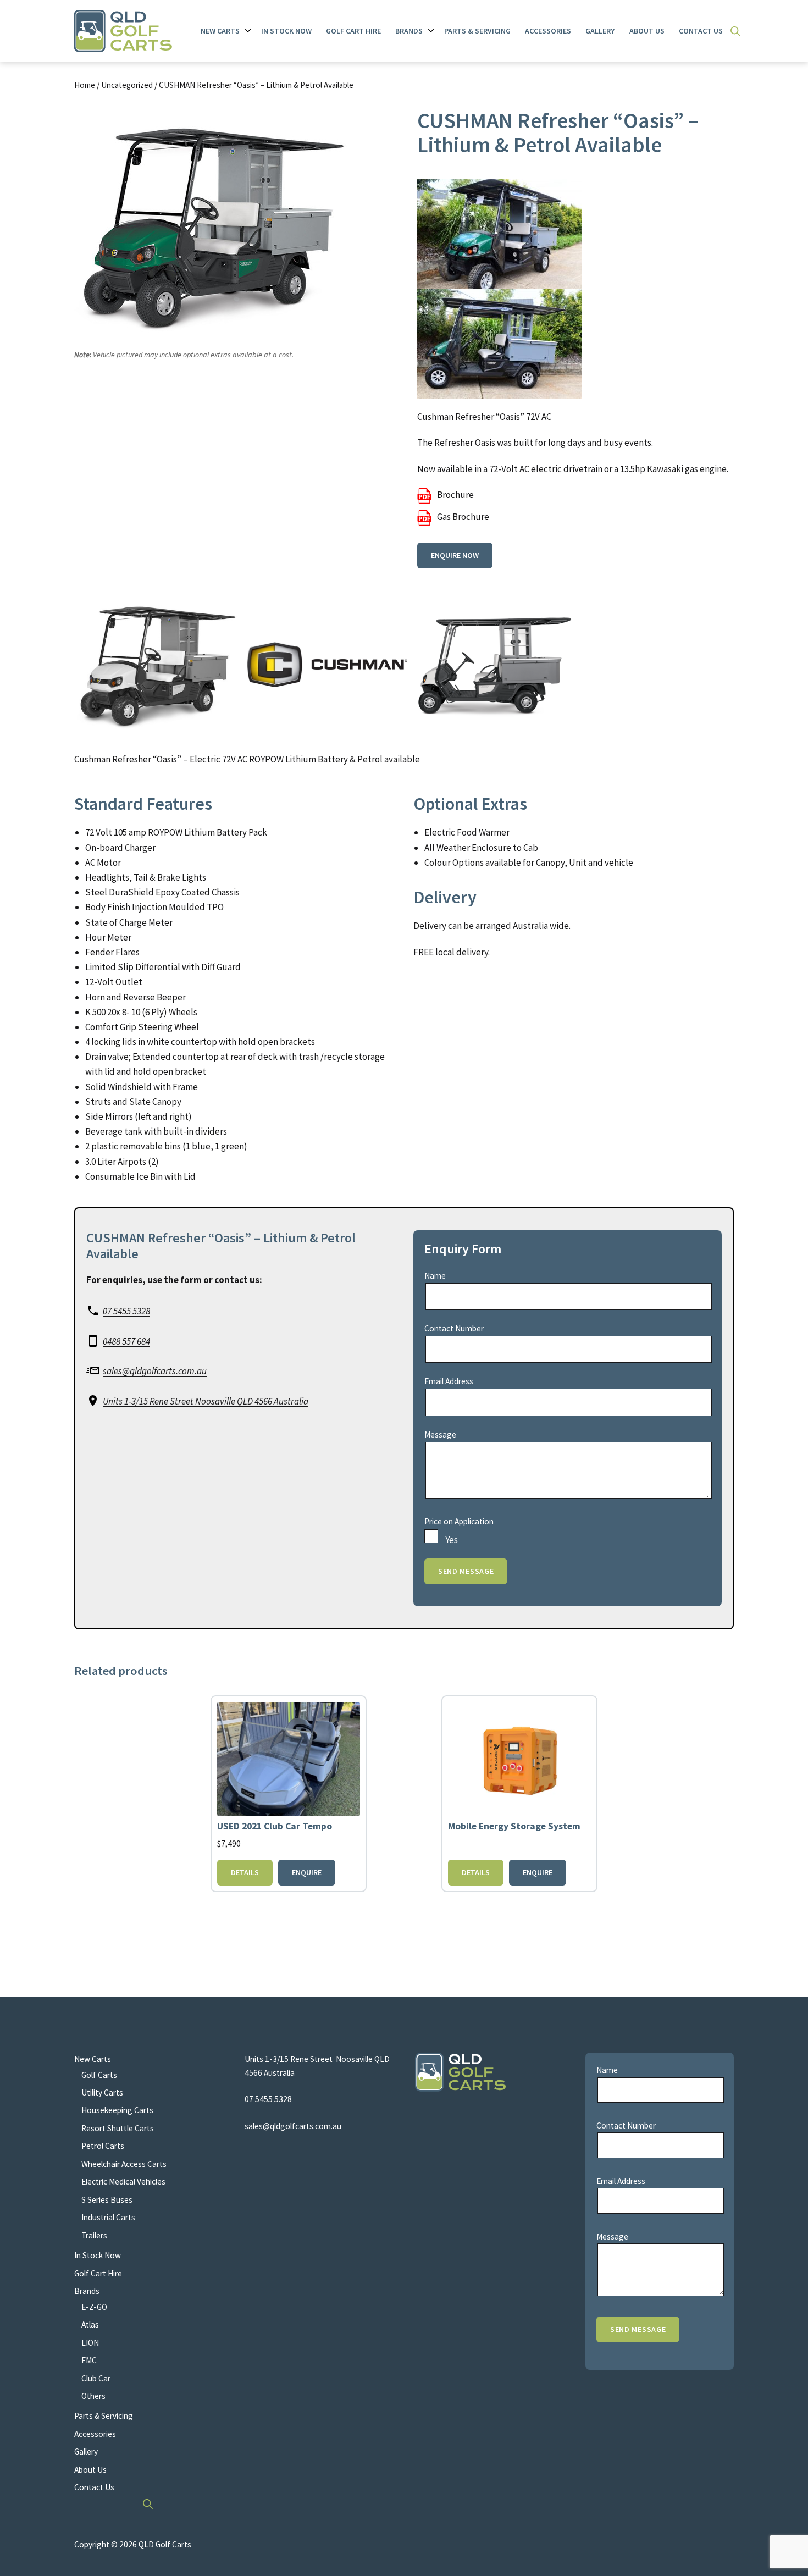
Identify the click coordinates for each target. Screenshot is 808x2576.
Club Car (96, 2378)
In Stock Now (286, 31)
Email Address (449, 1381)
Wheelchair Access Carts (124, 2164)
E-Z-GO (94, 2307)
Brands (409, 31)
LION (90, 2343)
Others (93, 2396)
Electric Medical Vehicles (123, 2182)
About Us (647, 31)
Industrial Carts (108, 2217)
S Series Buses (107, 2200)
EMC (89, 2360)
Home (85, 85)
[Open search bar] (735, 31)
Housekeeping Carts (117, 2110)
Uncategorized (127, 85)
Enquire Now (455, 555)
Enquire (307, 1872)
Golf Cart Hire (353, 31)
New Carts (220, 31)
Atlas (90, 2325)
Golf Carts (99, 2075)
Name (435, 1276)
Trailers (94, 2235)
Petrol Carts (103, 2146)
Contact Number (454, 1328)
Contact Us (701, 31)
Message (440, 1435)
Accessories (548, 31)
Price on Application (459, 1521)
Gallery (600, 31)
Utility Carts (102, 2093)
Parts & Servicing (477, 31)
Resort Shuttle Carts (118, 2128)
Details (245, 1872)
